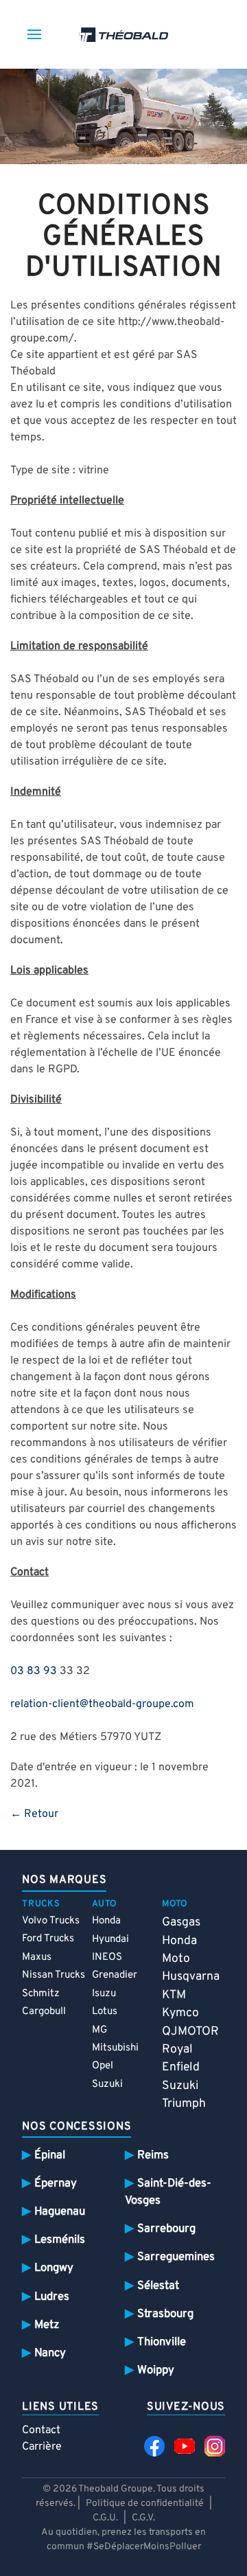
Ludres (52, 2297)
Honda (106, 1921)
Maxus (37, 1957)
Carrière (42, 2447)
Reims (153, 2155)
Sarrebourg (166, 2229)
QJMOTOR (190, 2032)
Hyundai (110, 1940)
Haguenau (60, 2212)
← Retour (34, 1814)
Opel (103, 2066)
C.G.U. (105, 2518)
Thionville (162, 2342)
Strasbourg (165, 2314)
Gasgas (181, 1922)
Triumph (184, 2104)
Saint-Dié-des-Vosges (168, 2192)
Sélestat (158, 2286)
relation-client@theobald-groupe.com (102, 1704)
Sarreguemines (176, 2257)
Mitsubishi (115, 2048)
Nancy (50, 2353)
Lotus (105, 2012)
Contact (41, 2430)
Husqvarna (191, 1977)
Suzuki (107, 2084)
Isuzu (104, 1994)
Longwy (54, 2268)
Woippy (156, 2370)
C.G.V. (143, 2518)
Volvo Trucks (51, 1921)
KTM (174, 1995)
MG (99, 2030)
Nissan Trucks (54, 1975)
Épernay (56, 2183)
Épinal (50, 2155)
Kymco (180, 2013)
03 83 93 (34, 1671)
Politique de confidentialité (145, 2504)
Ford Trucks (48, 1939)
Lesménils (60, 2240)
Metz (47, 2325)
